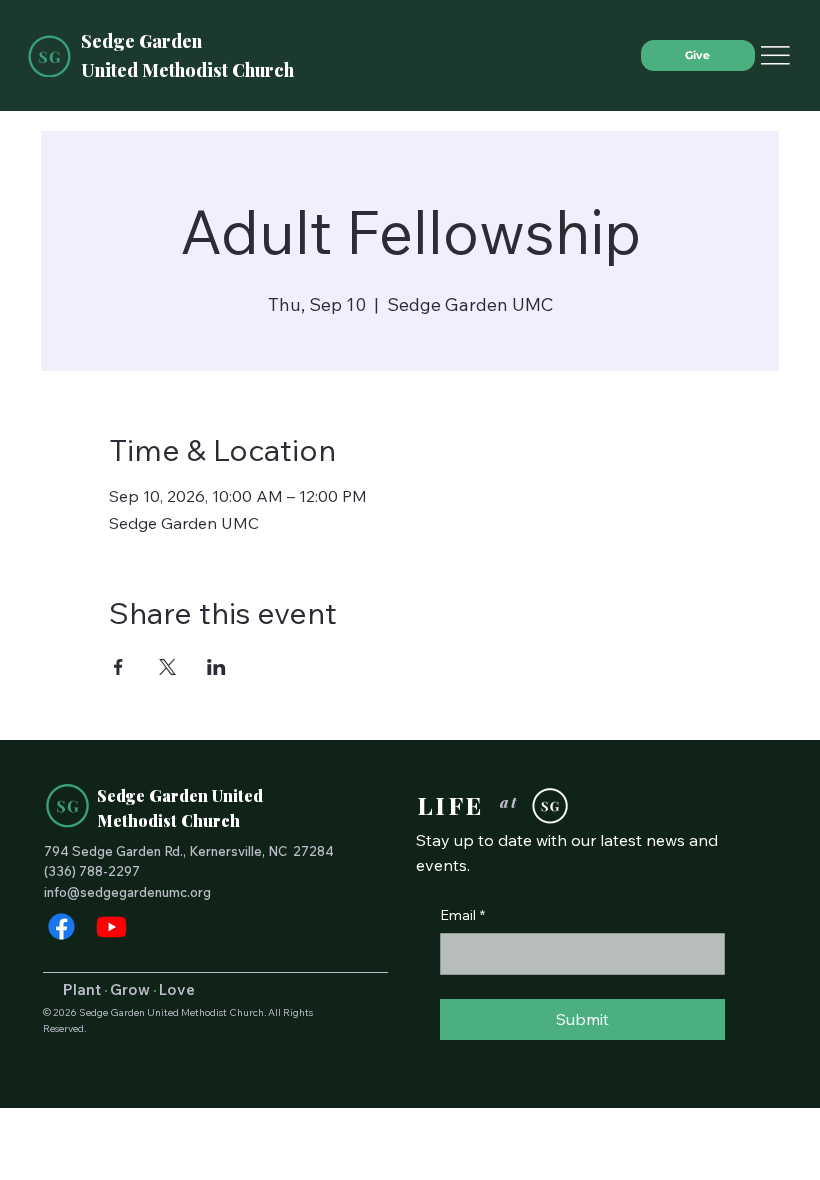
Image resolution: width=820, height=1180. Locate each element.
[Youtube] (111, 926)
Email (462, 915)
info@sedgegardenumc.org (127, 892)
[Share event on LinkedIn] (216, 667)
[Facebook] (61, 926)
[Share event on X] (167, 667)
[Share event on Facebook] (118, 667)
